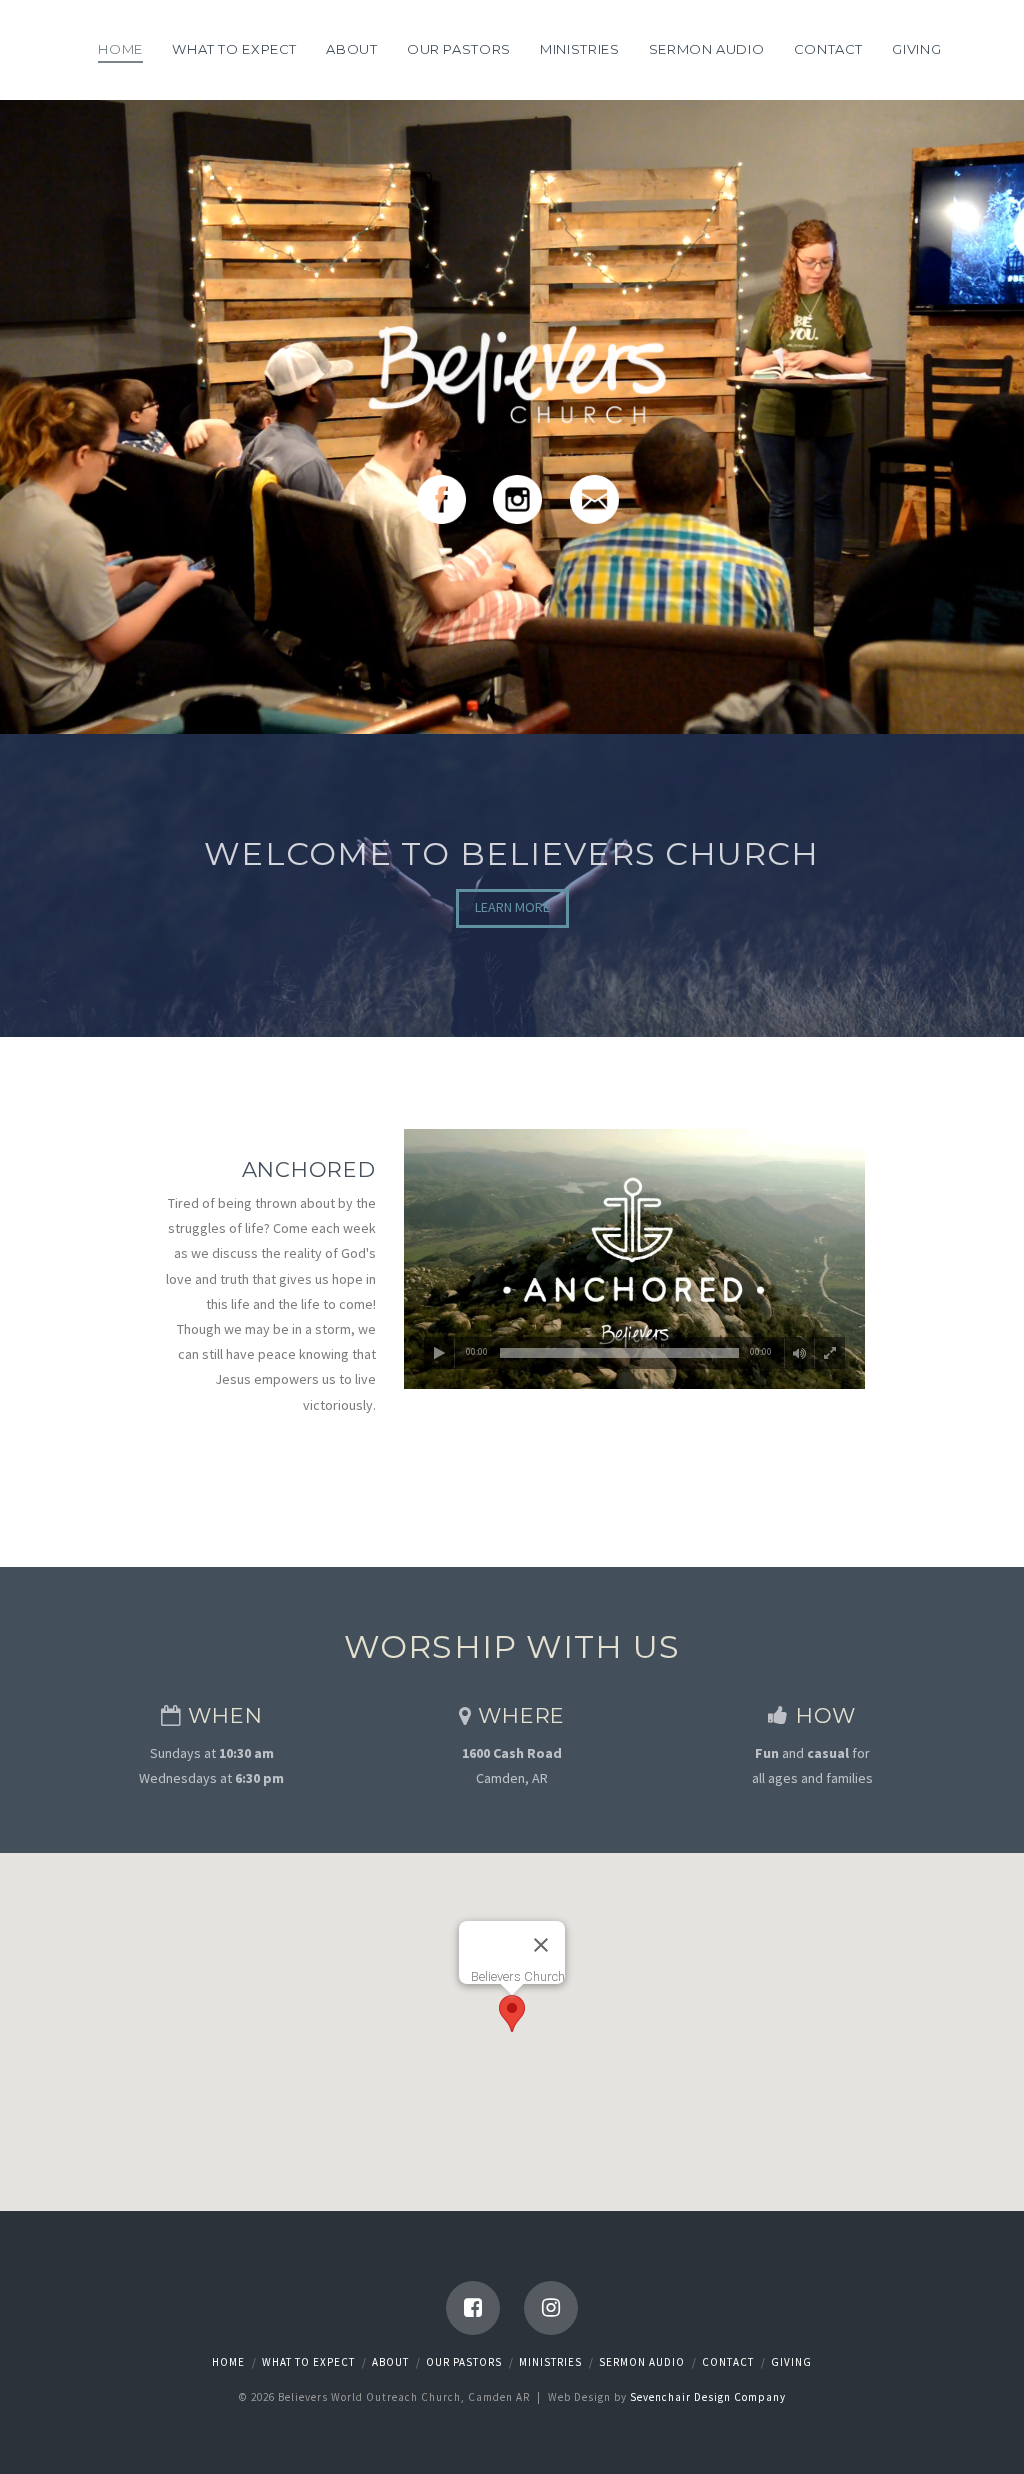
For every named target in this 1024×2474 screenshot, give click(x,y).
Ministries (550, 2362)
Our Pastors (464, 2362)
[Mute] (800, 1353)
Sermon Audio (642, 2362)
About (390, 2362)
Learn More (512, 907)
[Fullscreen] (830, 1353)
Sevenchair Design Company (708, 2397)
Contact (728, 2362)
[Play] (440, 1353)
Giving (791, 2362)
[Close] (541, 1945)
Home (228, 2362)
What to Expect (308, 2362)
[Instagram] (551, 2308)
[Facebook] (473, 2308)
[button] (512, 2013)
